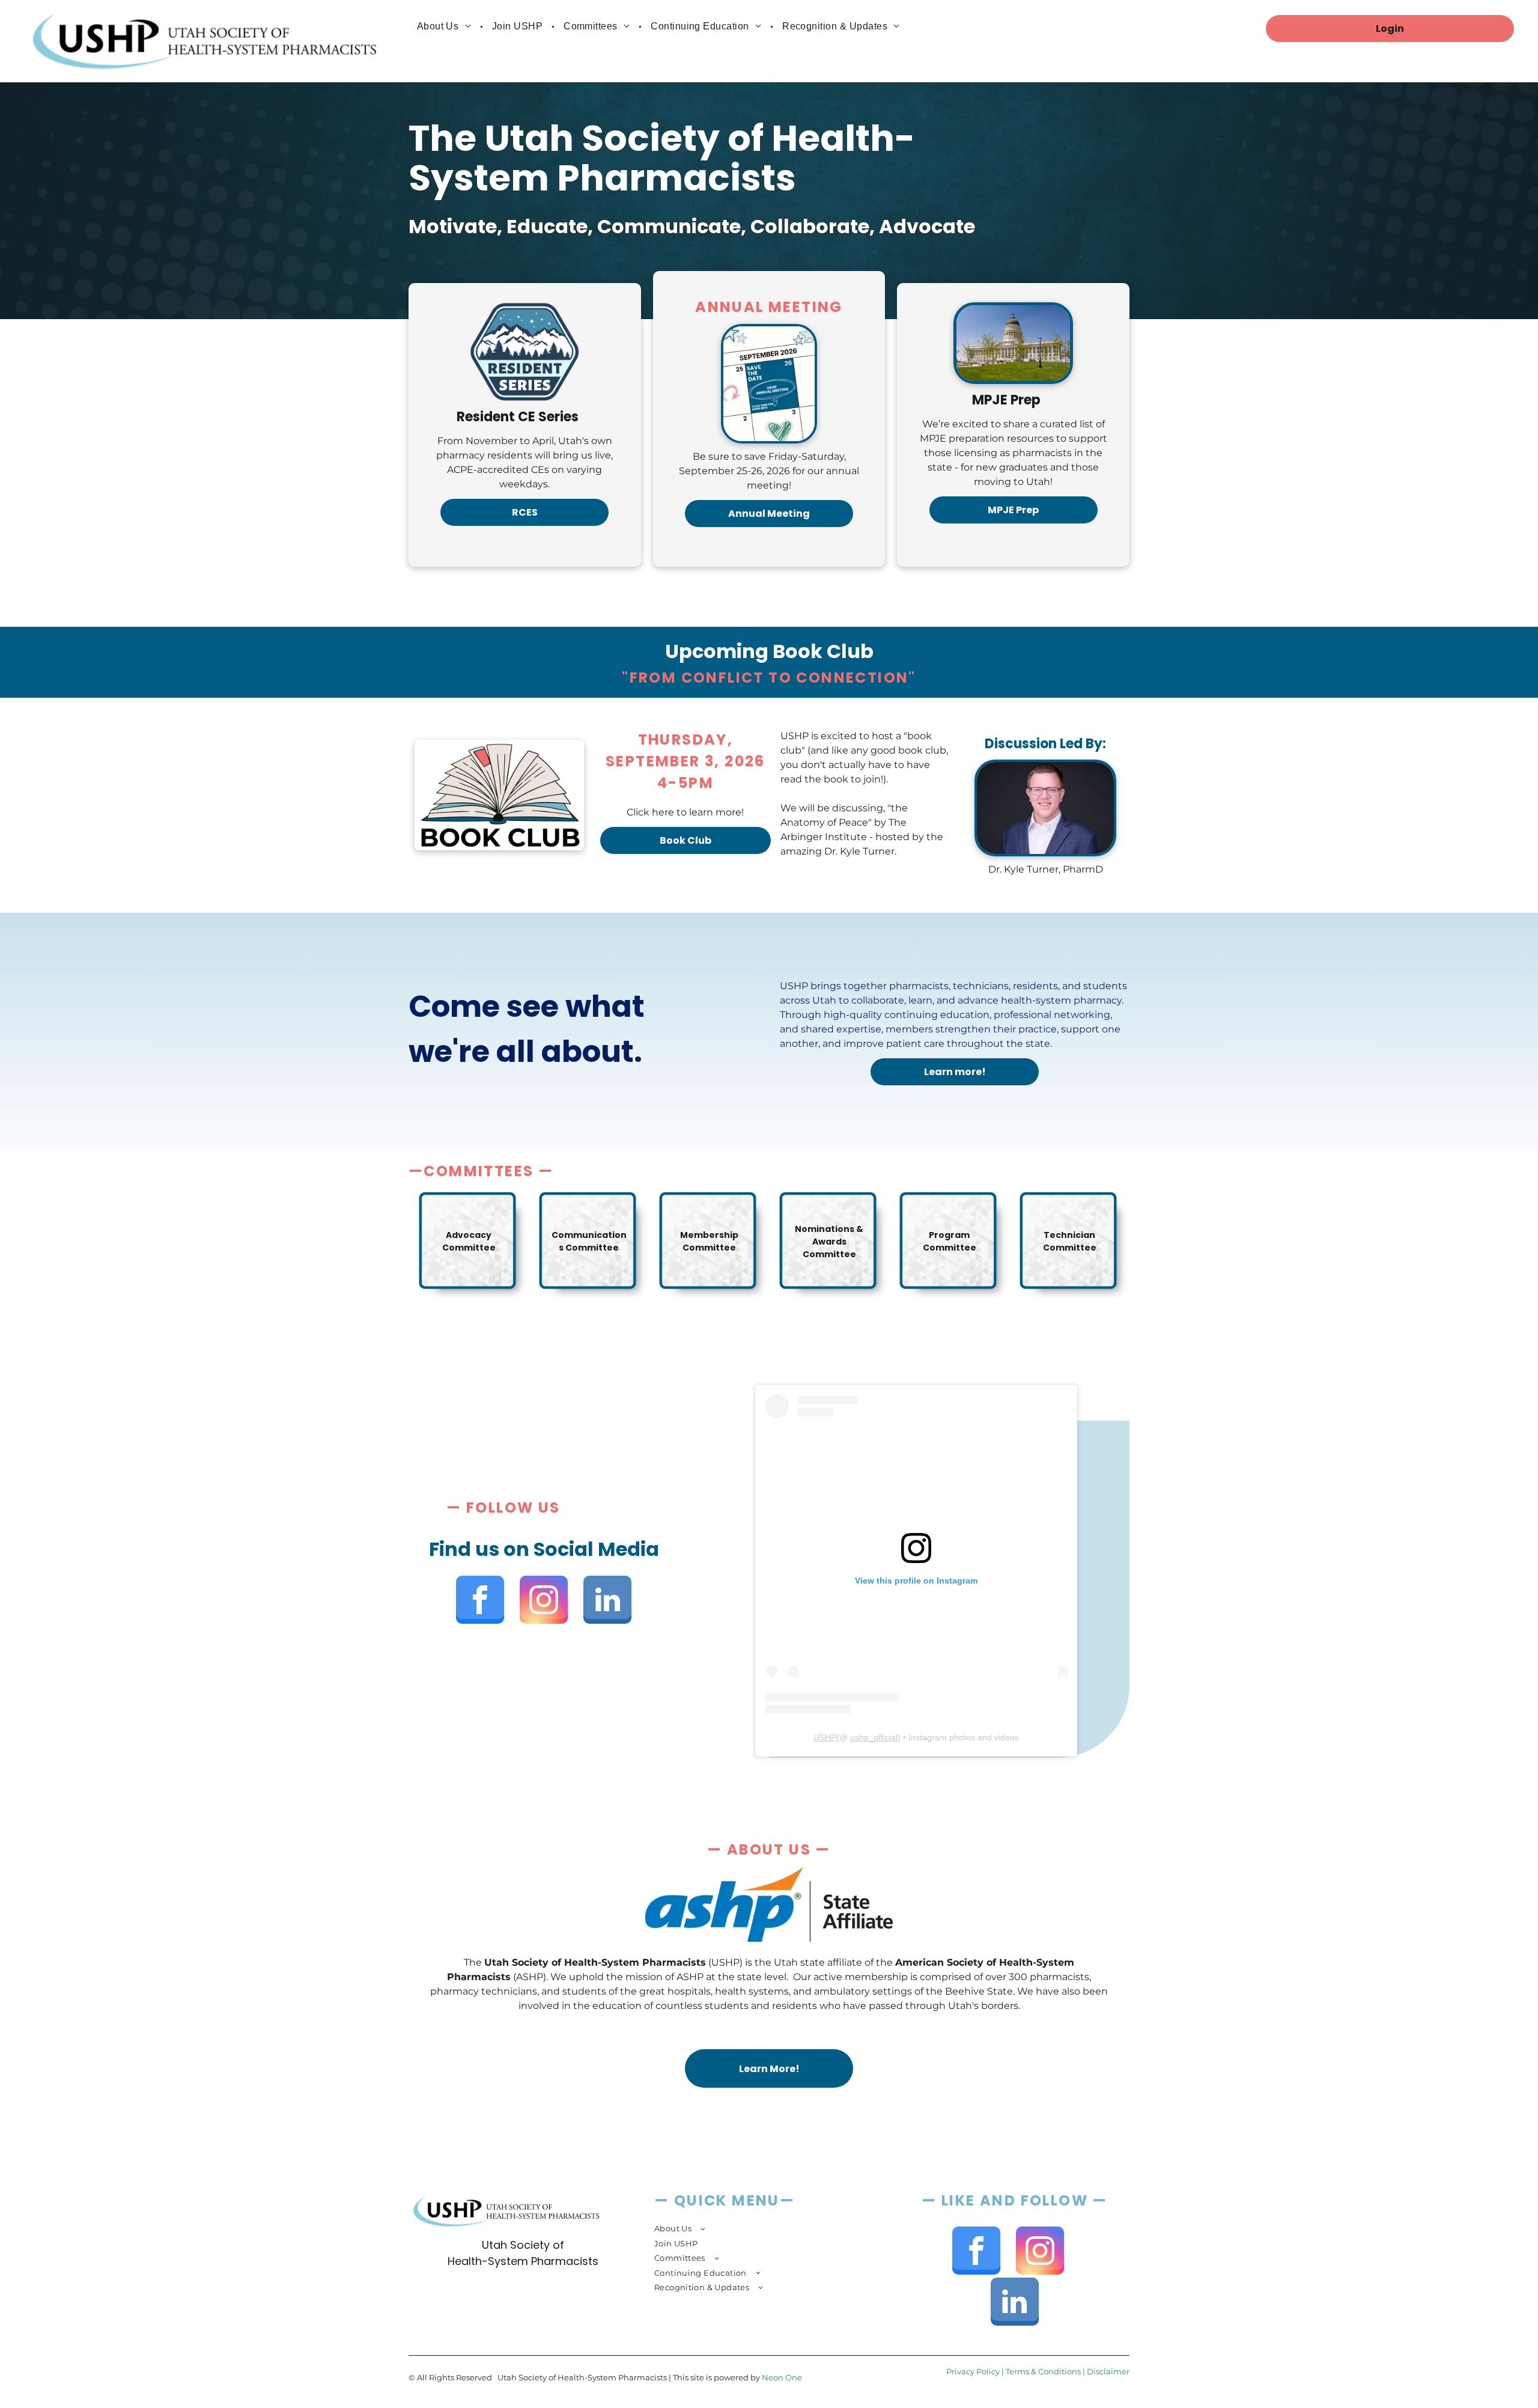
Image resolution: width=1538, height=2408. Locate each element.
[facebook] (480, 1601)
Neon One (782, 2377)
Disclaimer (1108, 2371)
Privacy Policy (973, 2371)
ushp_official (874, 1737)
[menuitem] (445, 26)
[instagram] (544, 1601)
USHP (825, 1737)
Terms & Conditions (1043, 2371)
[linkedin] (607, 1601)
